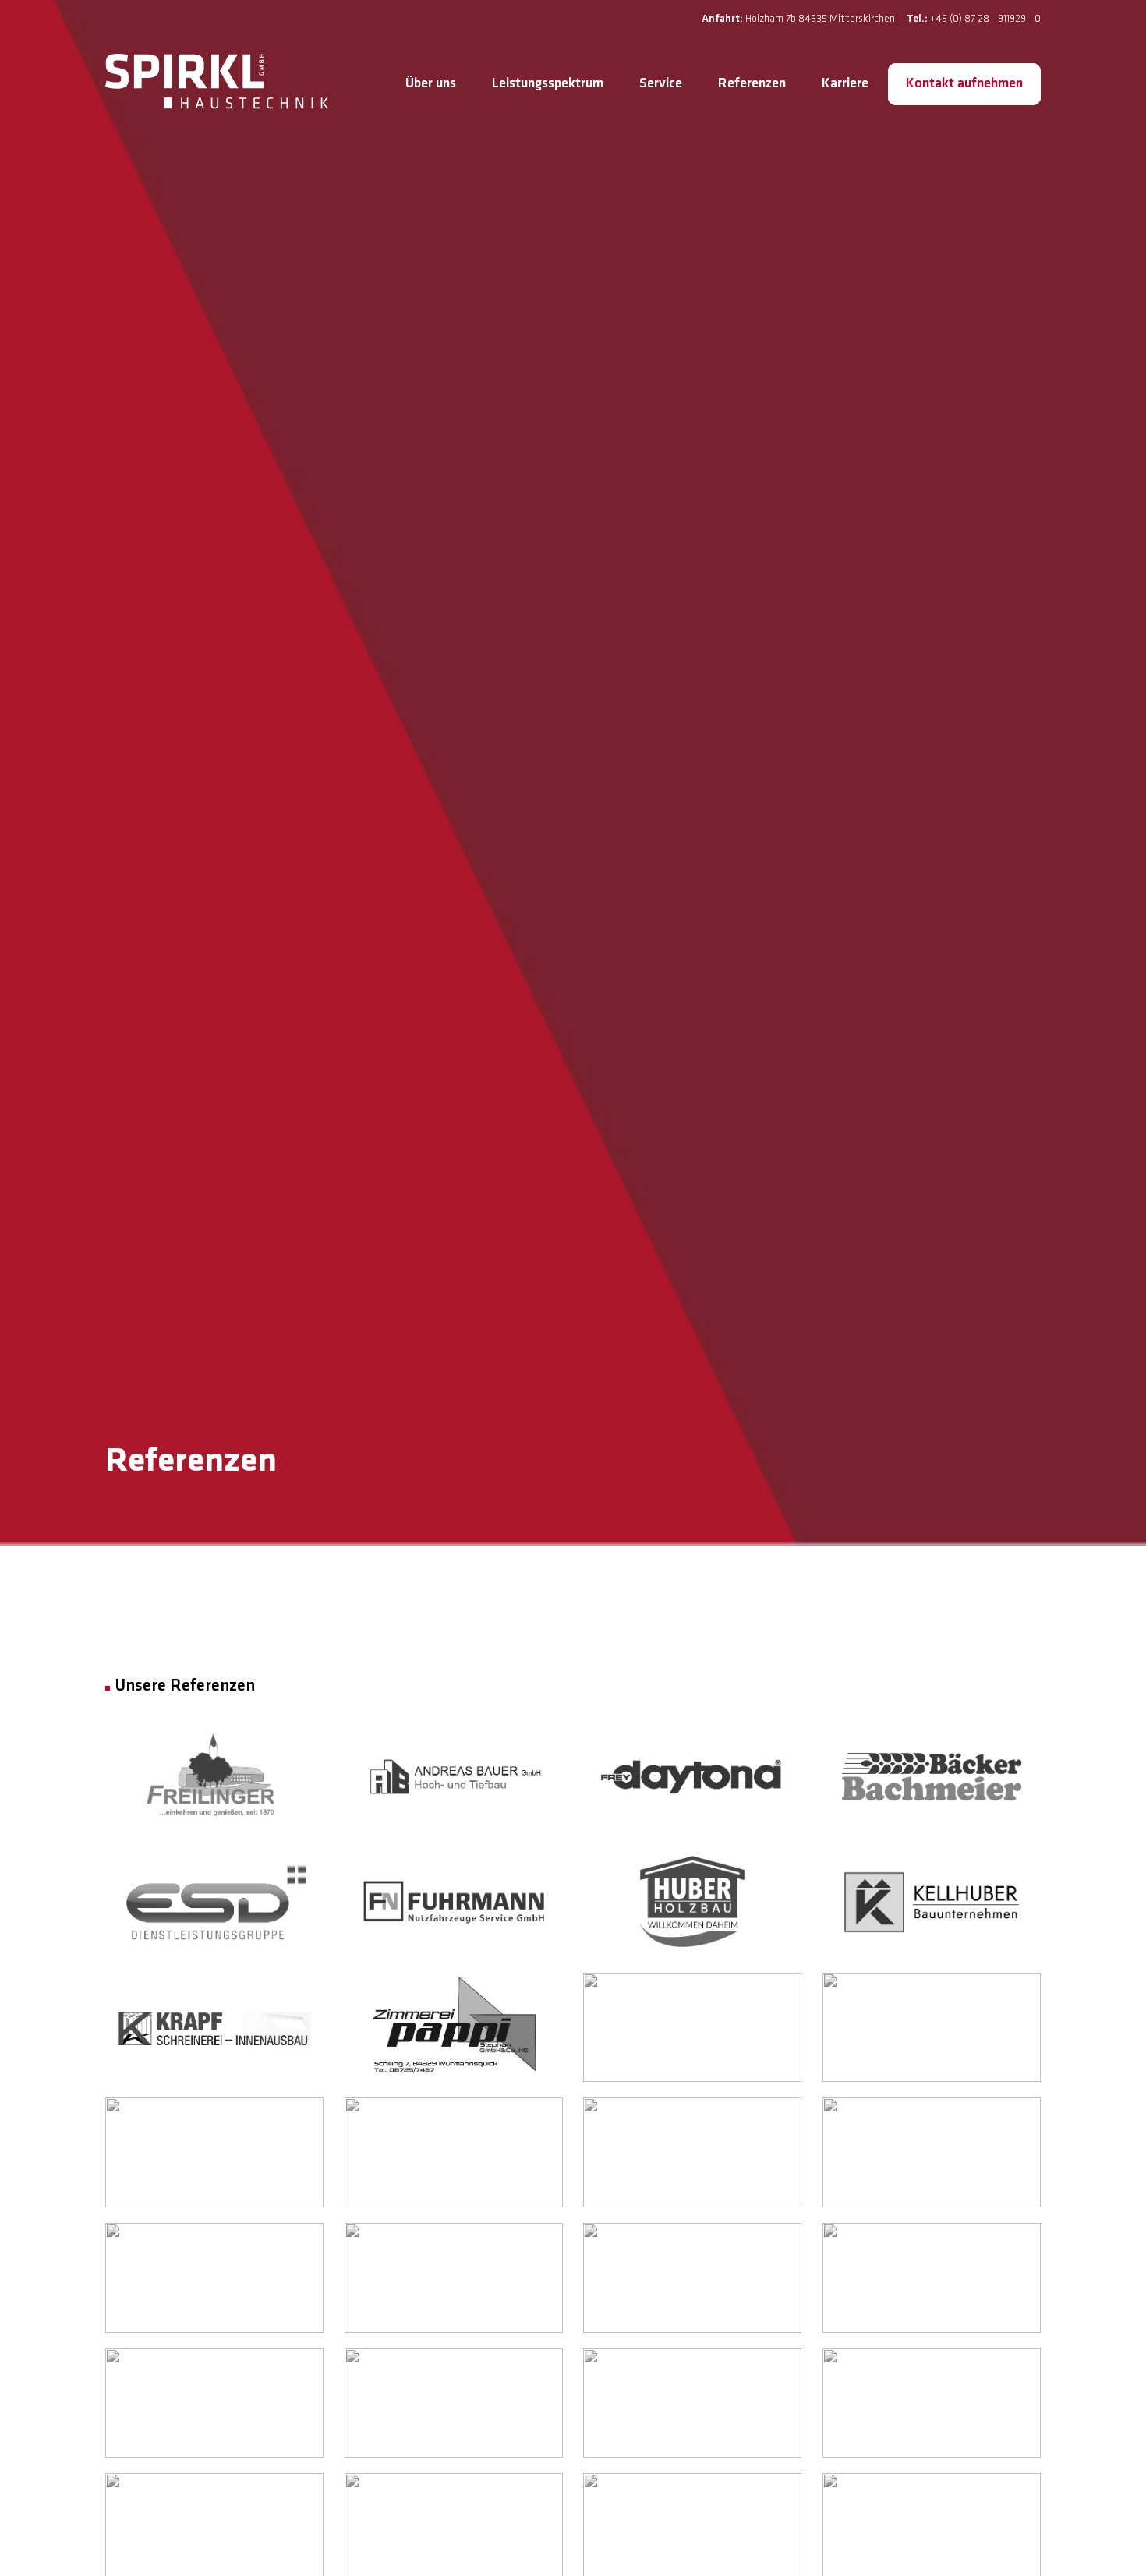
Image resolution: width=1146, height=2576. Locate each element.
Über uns (431, 84)
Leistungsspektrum (548, 84)
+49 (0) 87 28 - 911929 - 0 (985, 19)
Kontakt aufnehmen (964, 84)
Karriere (845, 84)
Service (661, 84)
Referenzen (752, 84)
